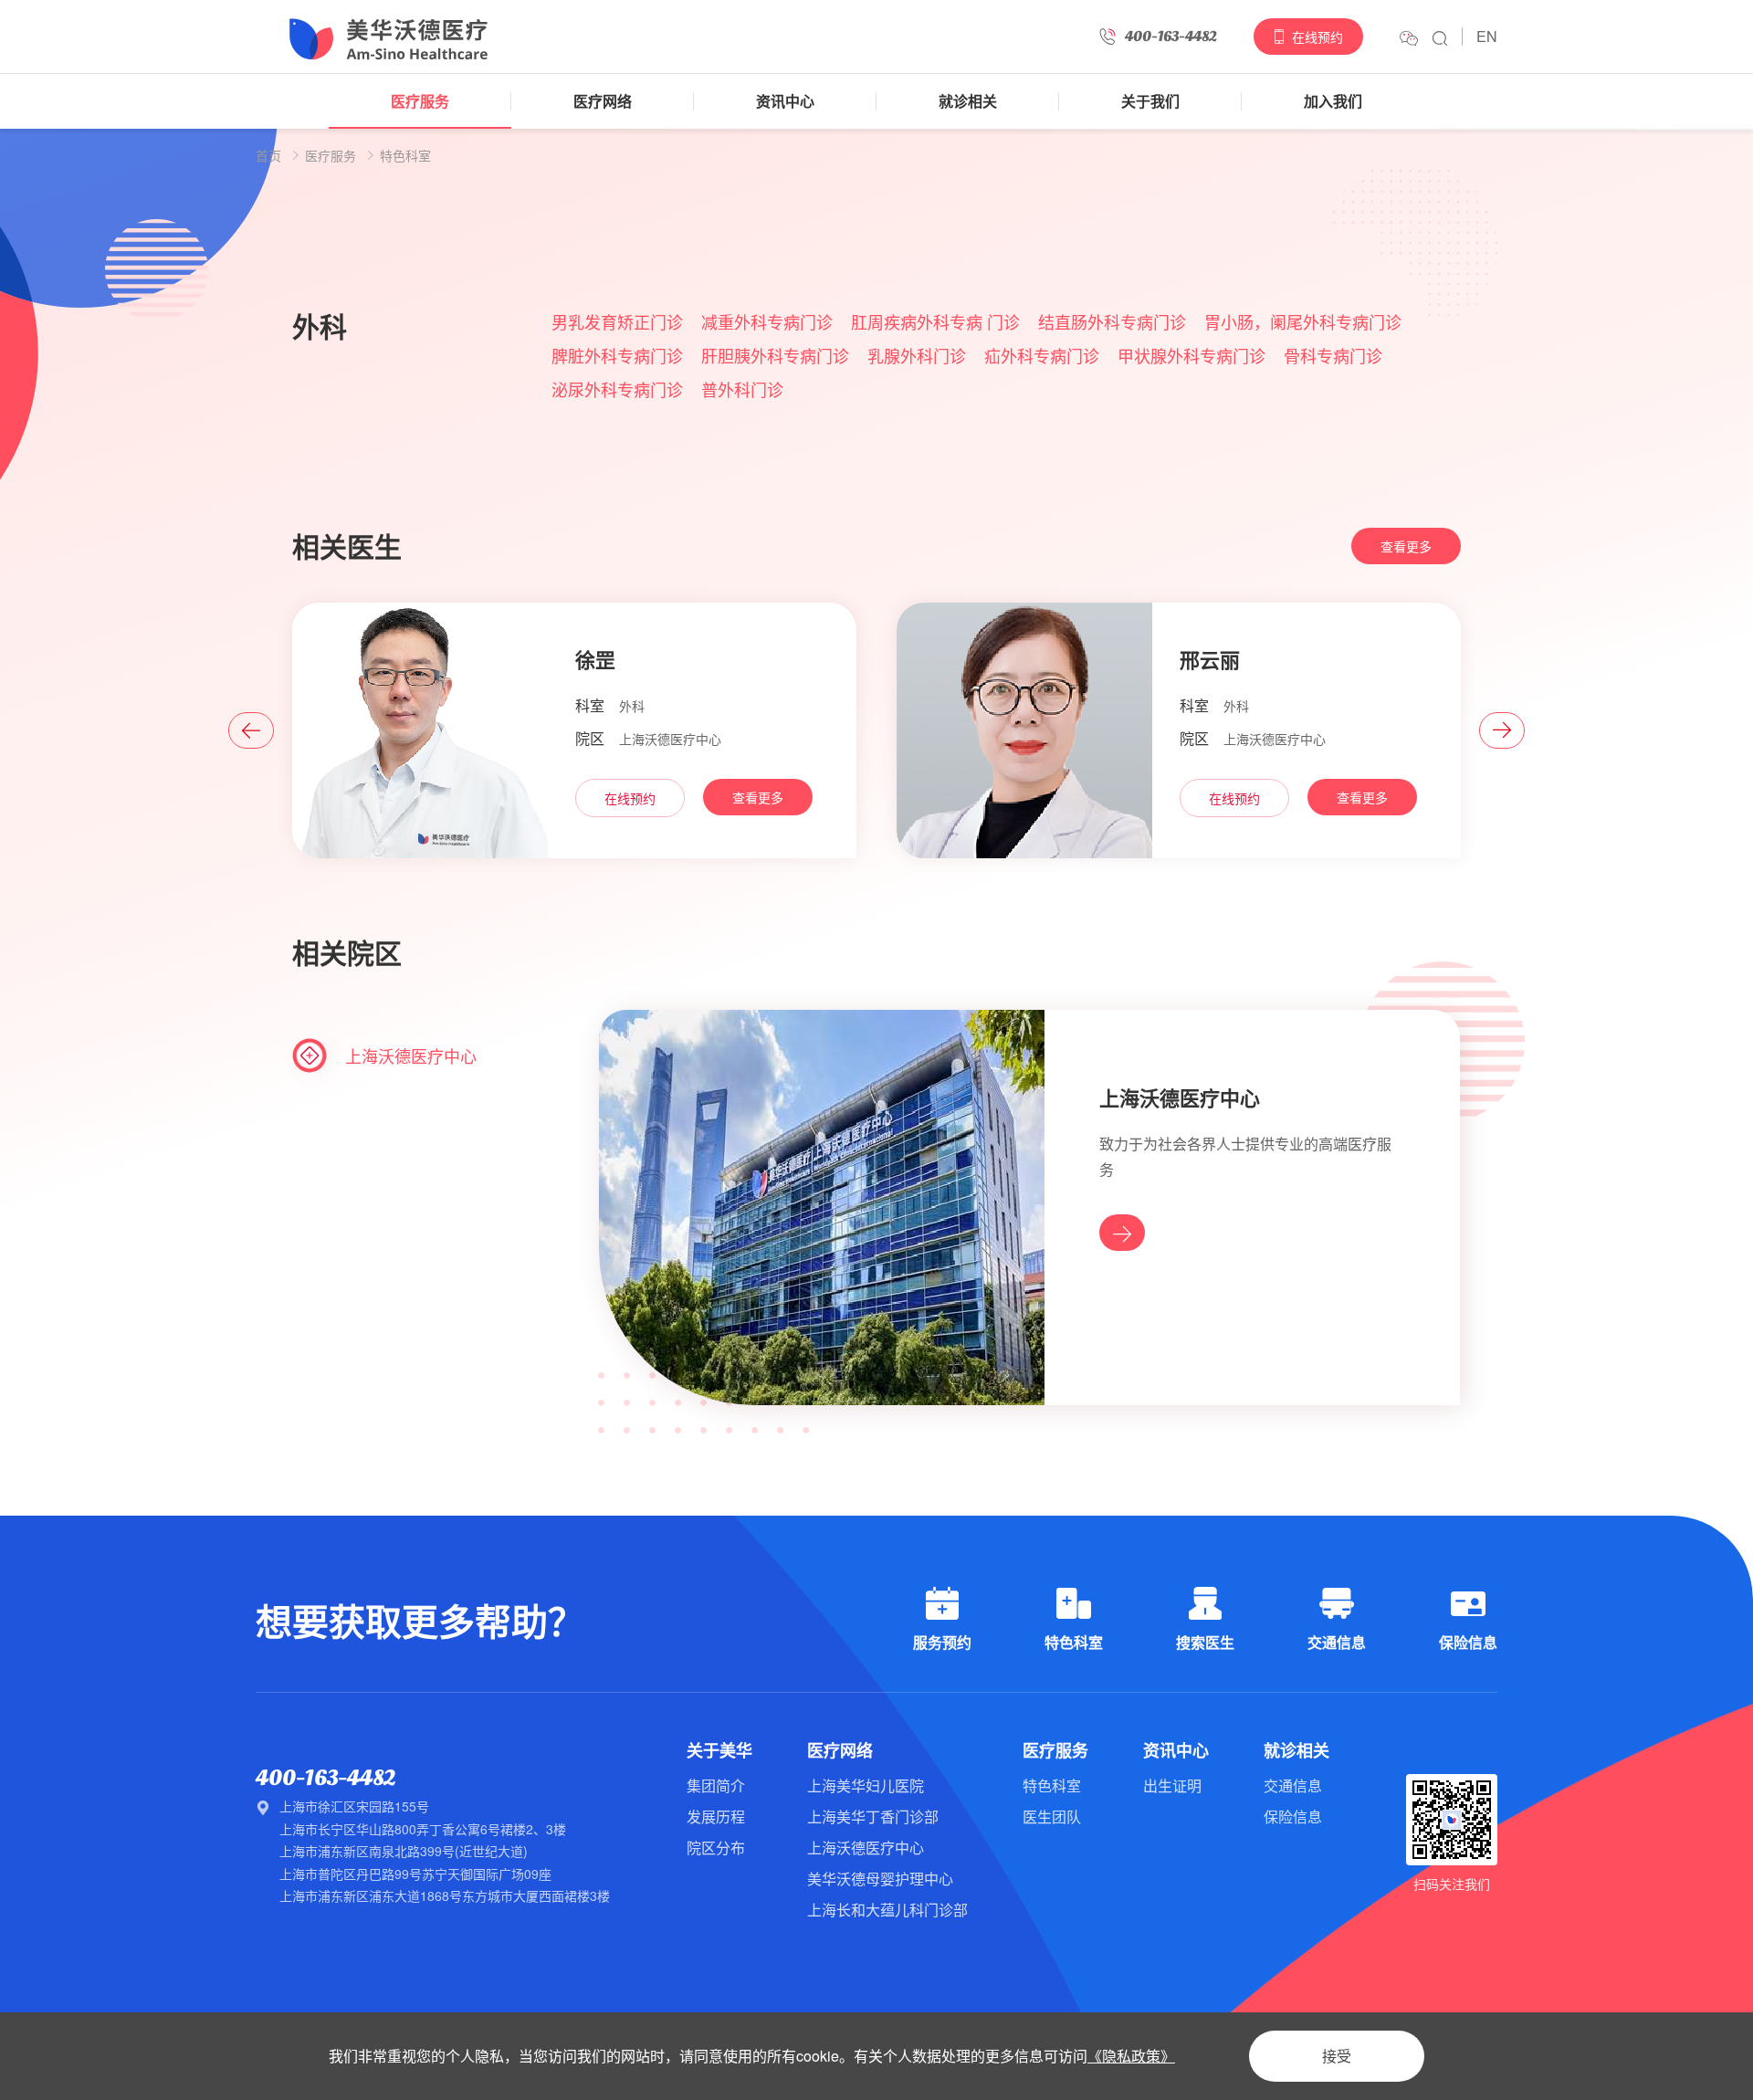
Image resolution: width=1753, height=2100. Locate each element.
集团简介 (716, 1785)
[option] (876, 226)
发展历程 (716, 1816)
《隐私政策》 (1131, 2056)
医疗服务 (420, 101)
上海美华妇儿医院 (866, 1785)
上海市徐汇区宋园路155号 (354, 1806)
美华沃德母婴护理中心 (880, 1879)
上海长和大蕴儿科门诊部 (887, 1910)
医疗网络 (603, 101)
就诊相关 (968, 101)
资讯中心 (785, 101)
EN (1487, 36)
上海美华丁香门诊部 (873, 1816)
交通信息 (1293, 1785)
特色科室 (405, 155)
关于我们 (1150, 101)
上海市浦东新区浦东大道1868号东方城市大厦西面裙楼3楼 (445, 1895)
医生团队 (1052, 1816)
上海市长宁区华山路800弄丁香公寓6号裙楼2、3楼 (423, 1829)
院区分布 (716, 1848)
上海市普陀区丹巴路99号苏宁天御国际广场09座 (415, 1874)
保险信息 (1293, 1816)
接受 (1337, 2056)
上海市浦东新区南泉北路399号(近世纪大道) (404, 1851)
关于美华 (719, 1750)
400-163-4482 (325, 1778)
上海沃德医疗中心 (866, 1848)
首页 (268, 155)
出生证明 (1172, 1785)
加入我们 (1333, 101)
